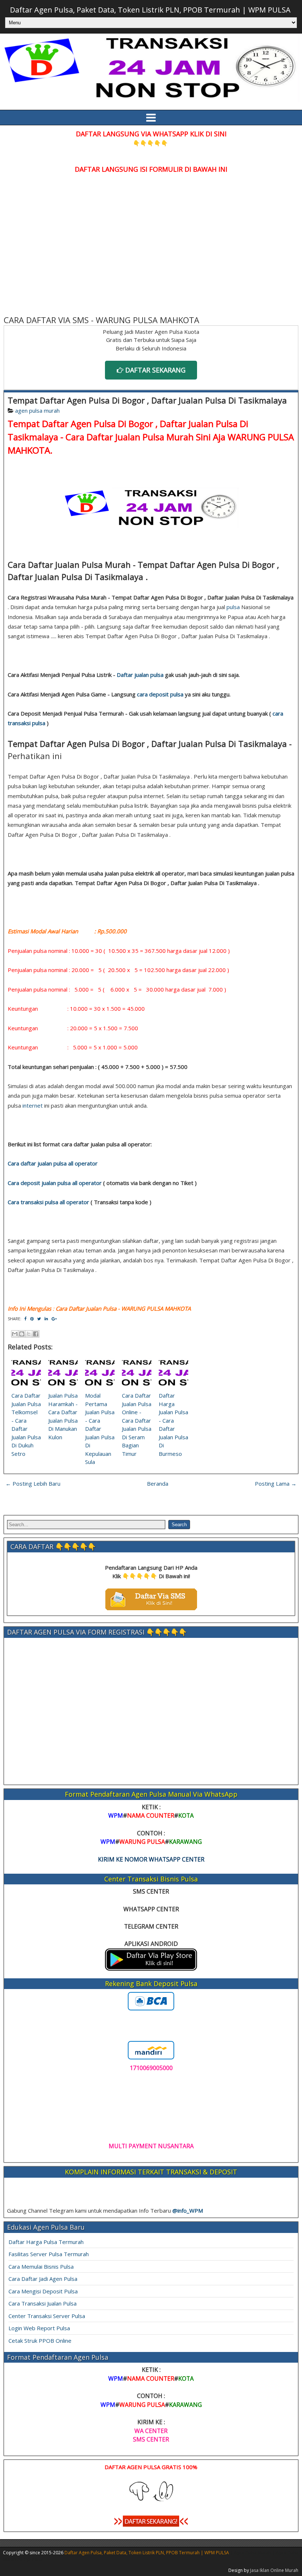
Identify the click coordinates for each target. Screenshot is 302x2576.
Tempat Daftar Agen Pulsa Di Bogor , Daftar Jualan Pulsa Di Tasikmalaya (147, 400)
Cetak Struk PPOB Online (40, 2341)
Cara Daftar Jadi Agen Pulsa (43, 2279)
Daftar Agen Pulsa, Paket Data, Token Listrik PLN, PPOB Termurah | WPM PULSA (150, 10)
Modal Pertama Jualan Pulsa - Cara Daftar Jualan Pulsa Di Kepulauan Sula (100, 1429)
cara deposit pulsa (160, 694)
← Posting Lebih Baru (33, 1483)
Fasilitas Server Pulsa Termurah (49, 2254)
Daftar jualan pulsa (140, 675)
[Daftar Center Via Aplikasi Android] (151, 1968)
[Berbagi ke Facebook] (36, 1334)
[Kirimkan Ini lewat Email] (15, 1334)
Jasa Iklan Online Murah (274, 2570)
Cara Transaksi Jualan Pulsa (43, 2303)
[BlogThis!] (22, 1334)
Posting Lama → (276, 1483)
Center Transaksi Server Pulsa (47, 2316)
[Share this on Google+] (54, 1319)
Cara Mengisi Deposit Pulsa (43, 2291)
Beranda (158, 1483)
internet (33, 1105)
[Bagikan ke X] (29, 1334)
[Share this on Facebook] (25, 1319)
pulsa (233, 607)
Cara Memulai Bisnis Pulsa (41, 2266)
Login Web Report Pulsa (39, 2328)
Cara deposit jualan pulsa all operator (55, 1183)
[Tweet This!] (39, 1319)
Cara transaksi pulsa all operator (48, 1202)
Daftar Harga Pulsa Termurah (46, 2242)
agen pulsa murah (37, 410)
